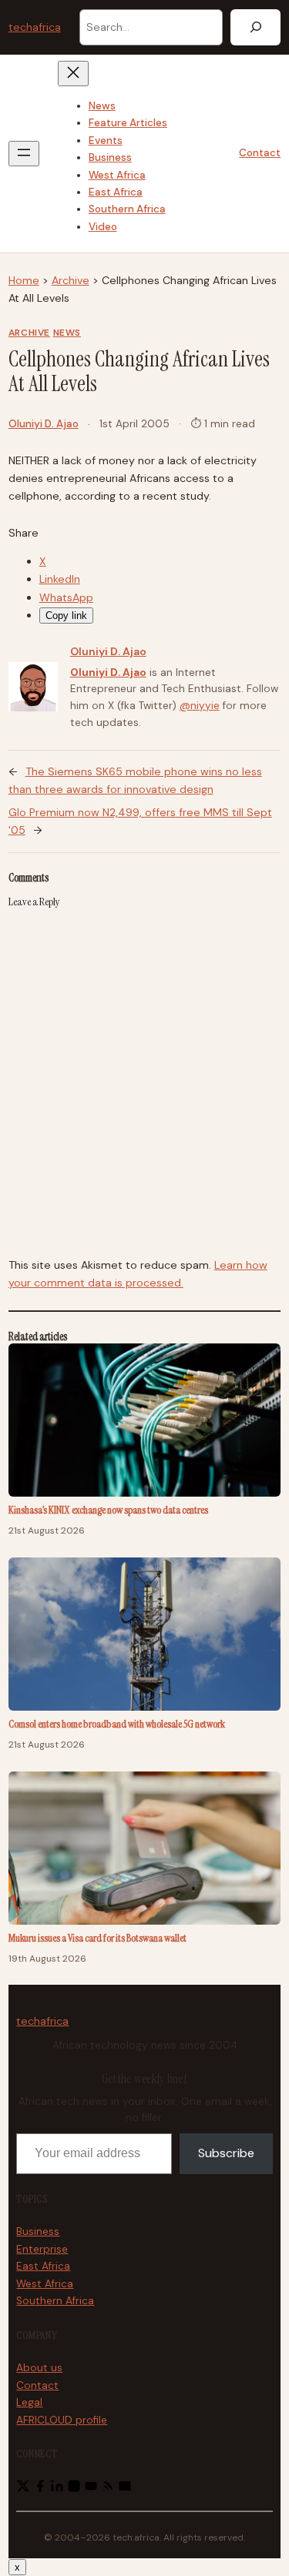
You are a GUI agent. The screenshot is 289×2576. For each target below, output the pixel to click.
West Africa (45, 2284)
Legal (29, 2402)
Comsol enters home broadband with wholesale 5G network (117, 1724)
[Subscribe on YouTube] (91, 2489)
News (67, 333)
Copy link (66, 616)
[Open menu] (24, 154)
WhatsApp (66, 597)
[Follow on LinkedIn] (57, 2489)
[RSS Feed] (108, 2489)
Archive (71, 280)
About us (39, 2368)
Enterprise (42, 2249)
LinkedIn (60, 579)
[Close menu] (73, 74)
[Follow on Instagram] (74, 2489)
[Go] (256, 27)
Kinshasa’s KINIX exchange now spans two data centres (108, 1510)
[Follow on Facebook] (40, 2489)
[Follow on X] (23, 2489)
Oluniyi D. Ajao (44, 424)
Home (24, 280)
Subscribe (226, 2153)
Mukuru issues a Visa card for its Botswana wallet (97, 1938)
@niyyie (200, 706)
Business (38, 2231)
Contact (260, 153)
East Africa (43, 2266)
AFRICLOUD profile (62, 2420)
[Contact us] (125, 2489)
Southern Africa (55, 2301)
